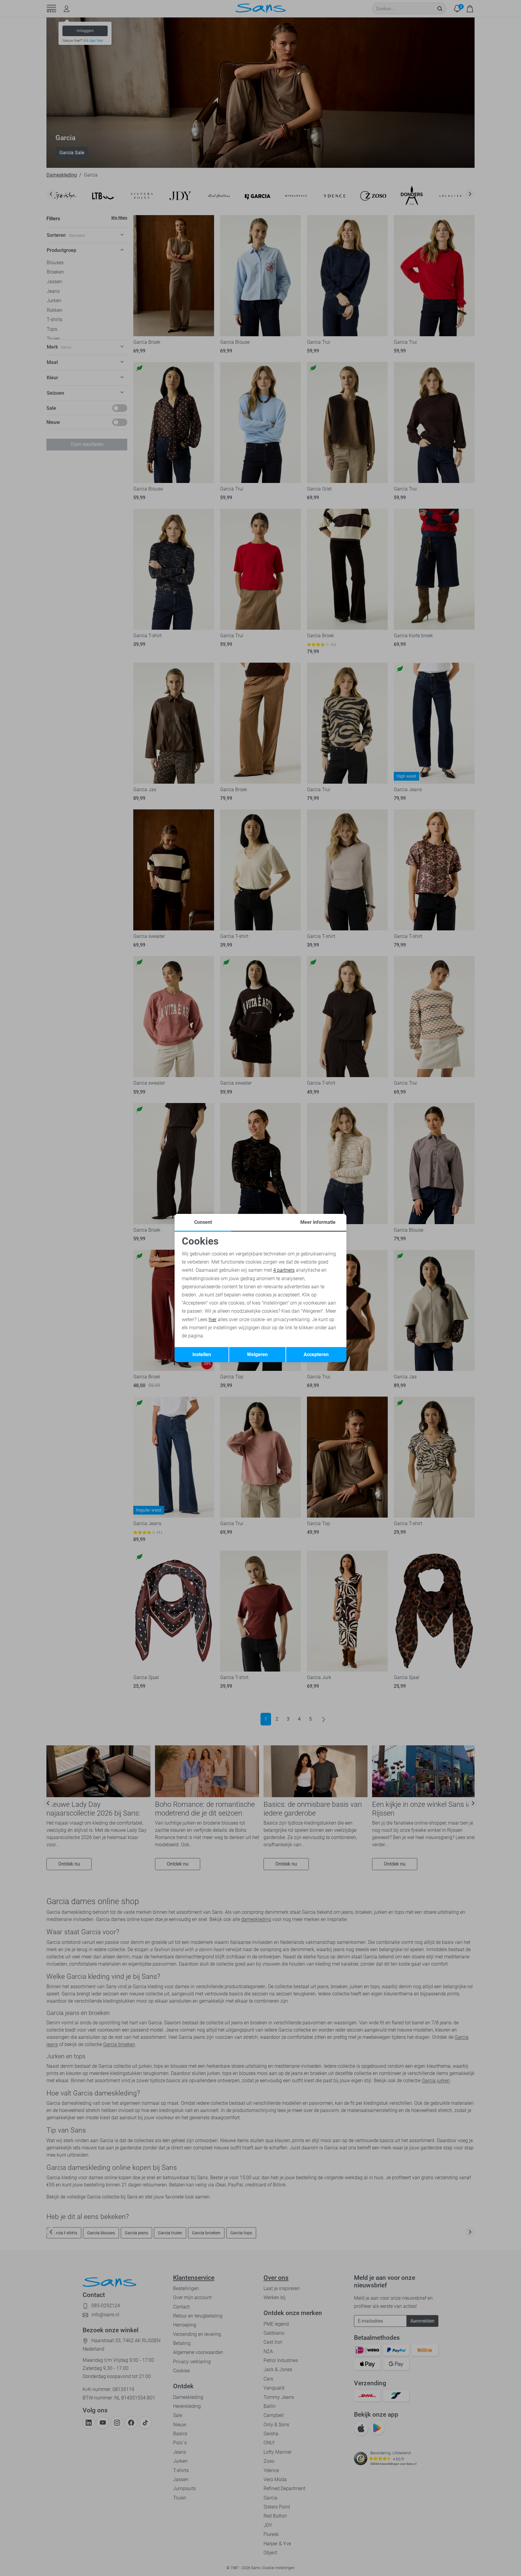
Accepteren (316, 1354)
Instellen (202, 1354)
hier (213, 1319)
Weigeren (257, 1354)
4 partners (284, 1270)
